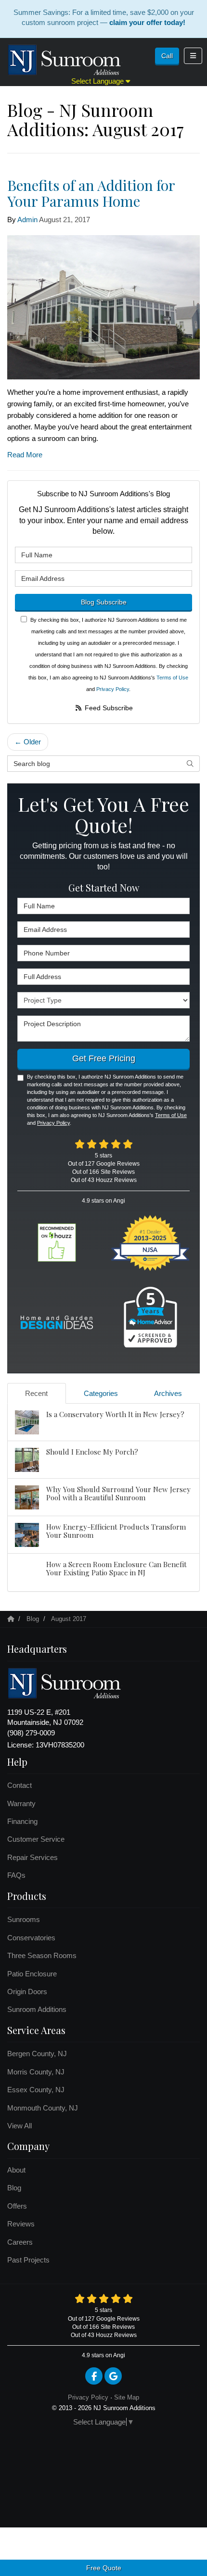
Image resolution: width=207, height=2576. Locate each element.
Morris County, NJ (36, 2072)
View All (19, 2126)
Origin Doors (27, 1992)
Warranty (21, 1803)
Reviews (21, 2224)
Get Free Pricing (104, 1058)
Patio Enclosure (32, 1974)
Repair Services (32, 1857)
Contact (19, 1785)
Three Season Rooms (42, 1955)
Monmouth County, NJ (43, 2108)
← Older (28, 742)
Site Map (127, 2397)
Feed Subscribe (108, 708)
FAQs (16, 1875)
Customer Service (36, 1839)
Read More (25, 455)
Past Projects (28, 2260)
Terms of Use (172, 678)
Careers (20, 2242)
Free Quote (104, 2568)
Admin (27, 220)
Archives (168, 1393)
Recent (36, 1393)
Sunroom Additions (37, 2009)
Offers (17, 2206)
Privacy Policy (113, 689)
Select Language (98, 81)
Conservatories (31, 1938)
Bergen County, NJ (37, 2054)
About (16, 2170)
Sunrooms (24, 1919)
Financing (22, 1821)
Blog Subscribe (104, 602)
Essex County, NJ (36, 2090)
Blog (14, 2188)
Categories (101, 1393)
